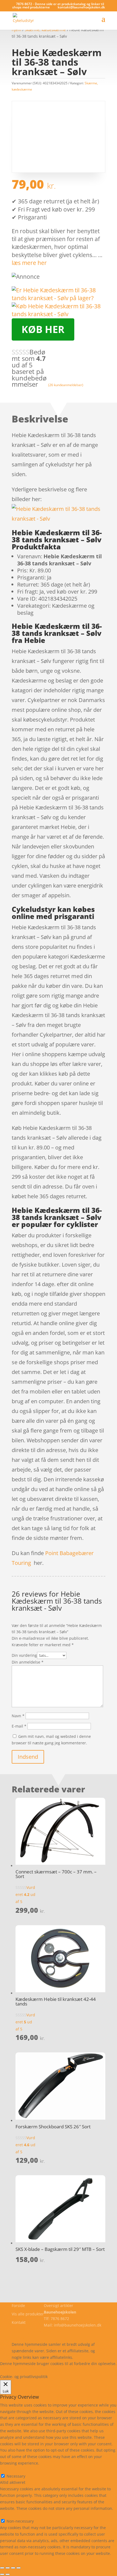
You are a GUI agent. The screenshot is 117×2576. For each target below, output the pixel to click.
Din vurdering (24, 1655)
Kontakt (19, 2322)
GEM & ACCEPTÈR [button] (16, 2560)
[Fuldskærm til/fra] (8, 2568)
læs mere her (29, 263)
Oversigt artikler (59, 2306)
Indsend (28, 1757)
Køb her (43, 329)
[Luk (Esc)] (19, 2568)
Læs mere (14, 2370)
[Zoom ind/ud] (2, 2568)
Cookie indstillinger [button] (47, 2370)
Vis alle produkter (28, 2314)
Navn (18, 1716)
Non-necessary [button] (14, 2515)
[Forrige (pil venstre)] (2, 2574)
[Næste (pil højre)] (8, 2574)
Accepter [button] (80, 2370)
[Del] (13, 2568)
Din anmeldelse (28, 1662)
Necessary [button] (9, 2470)
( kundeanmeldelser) (66, 385)
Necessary (16, 2476)
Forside (18, 2306)
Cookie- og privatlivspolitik (36, 2331)
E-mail (19, 1726)
